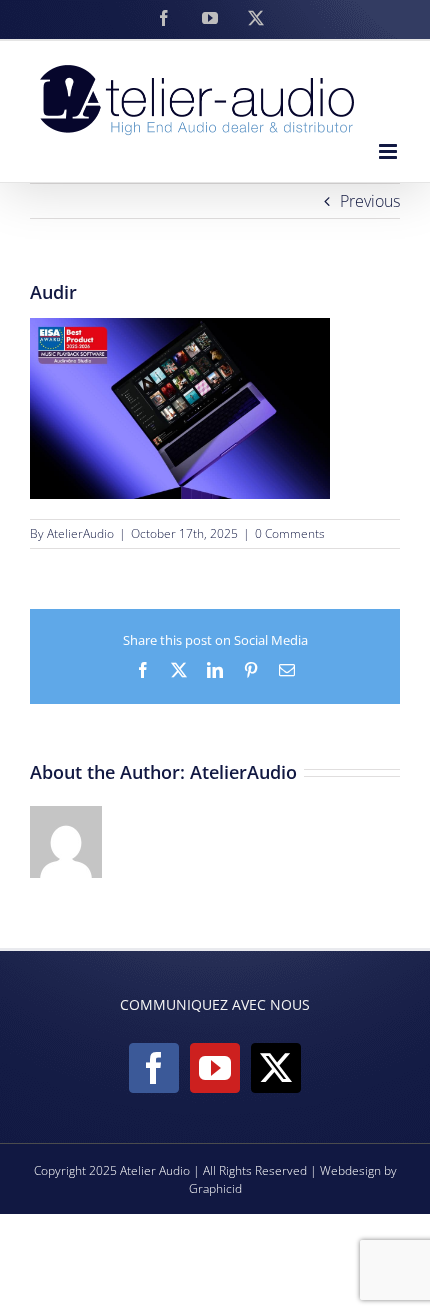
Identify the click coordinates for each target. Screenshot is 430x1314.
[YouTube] (215, 1068)
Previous (370, 201)
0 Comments (290, 533)
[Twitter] (276, 1068)
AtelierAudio (80, 533)
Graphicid (215, 1188)
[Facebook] (154, 1068)
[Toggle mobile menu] (389, 151)
